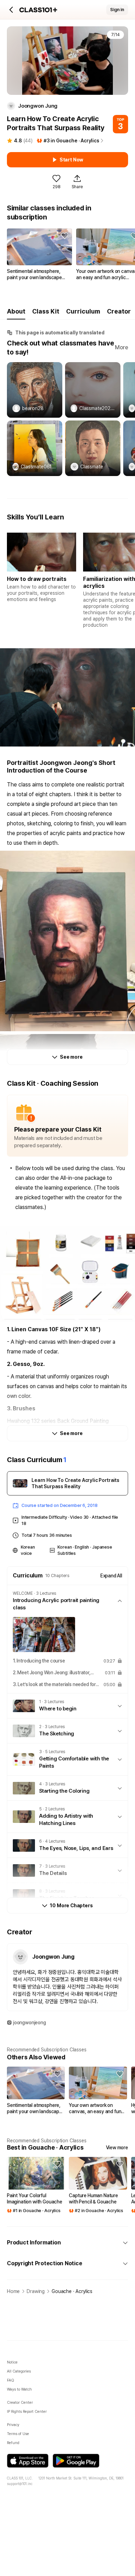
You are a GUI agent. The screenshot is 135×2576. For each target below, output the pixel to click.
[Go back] (11, 10)
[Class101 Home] (38, 10)
